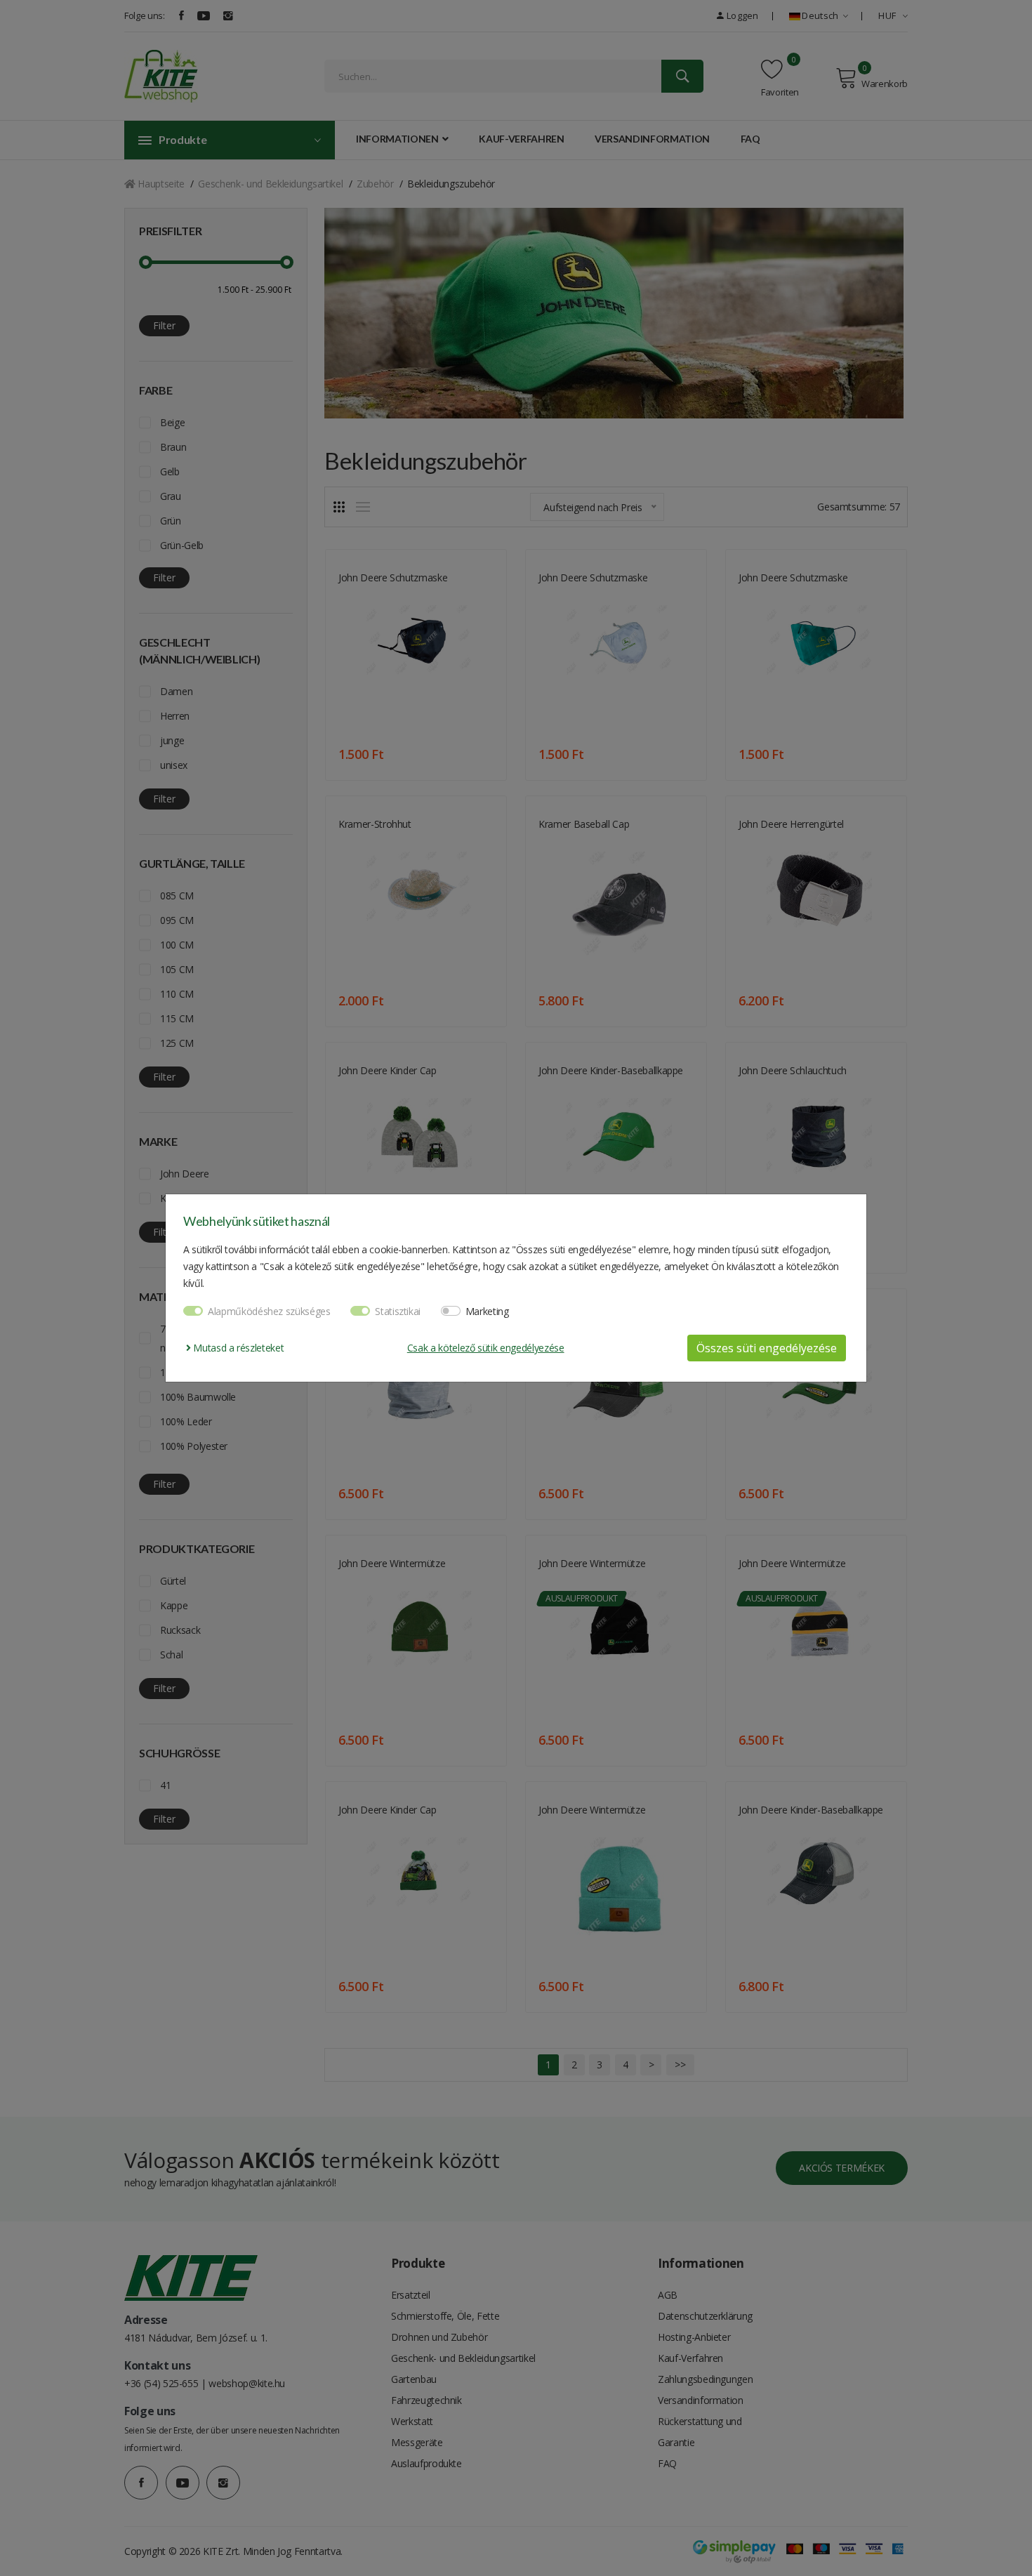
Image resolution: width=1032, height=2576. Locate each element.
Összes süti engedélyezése (767, 1348)
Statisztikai (398, 1311)
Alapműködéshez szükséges (269, 1311)
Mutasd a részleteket (237, 1348)
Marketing (487, 1311)
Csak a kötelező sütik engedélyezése (486, 1348)
